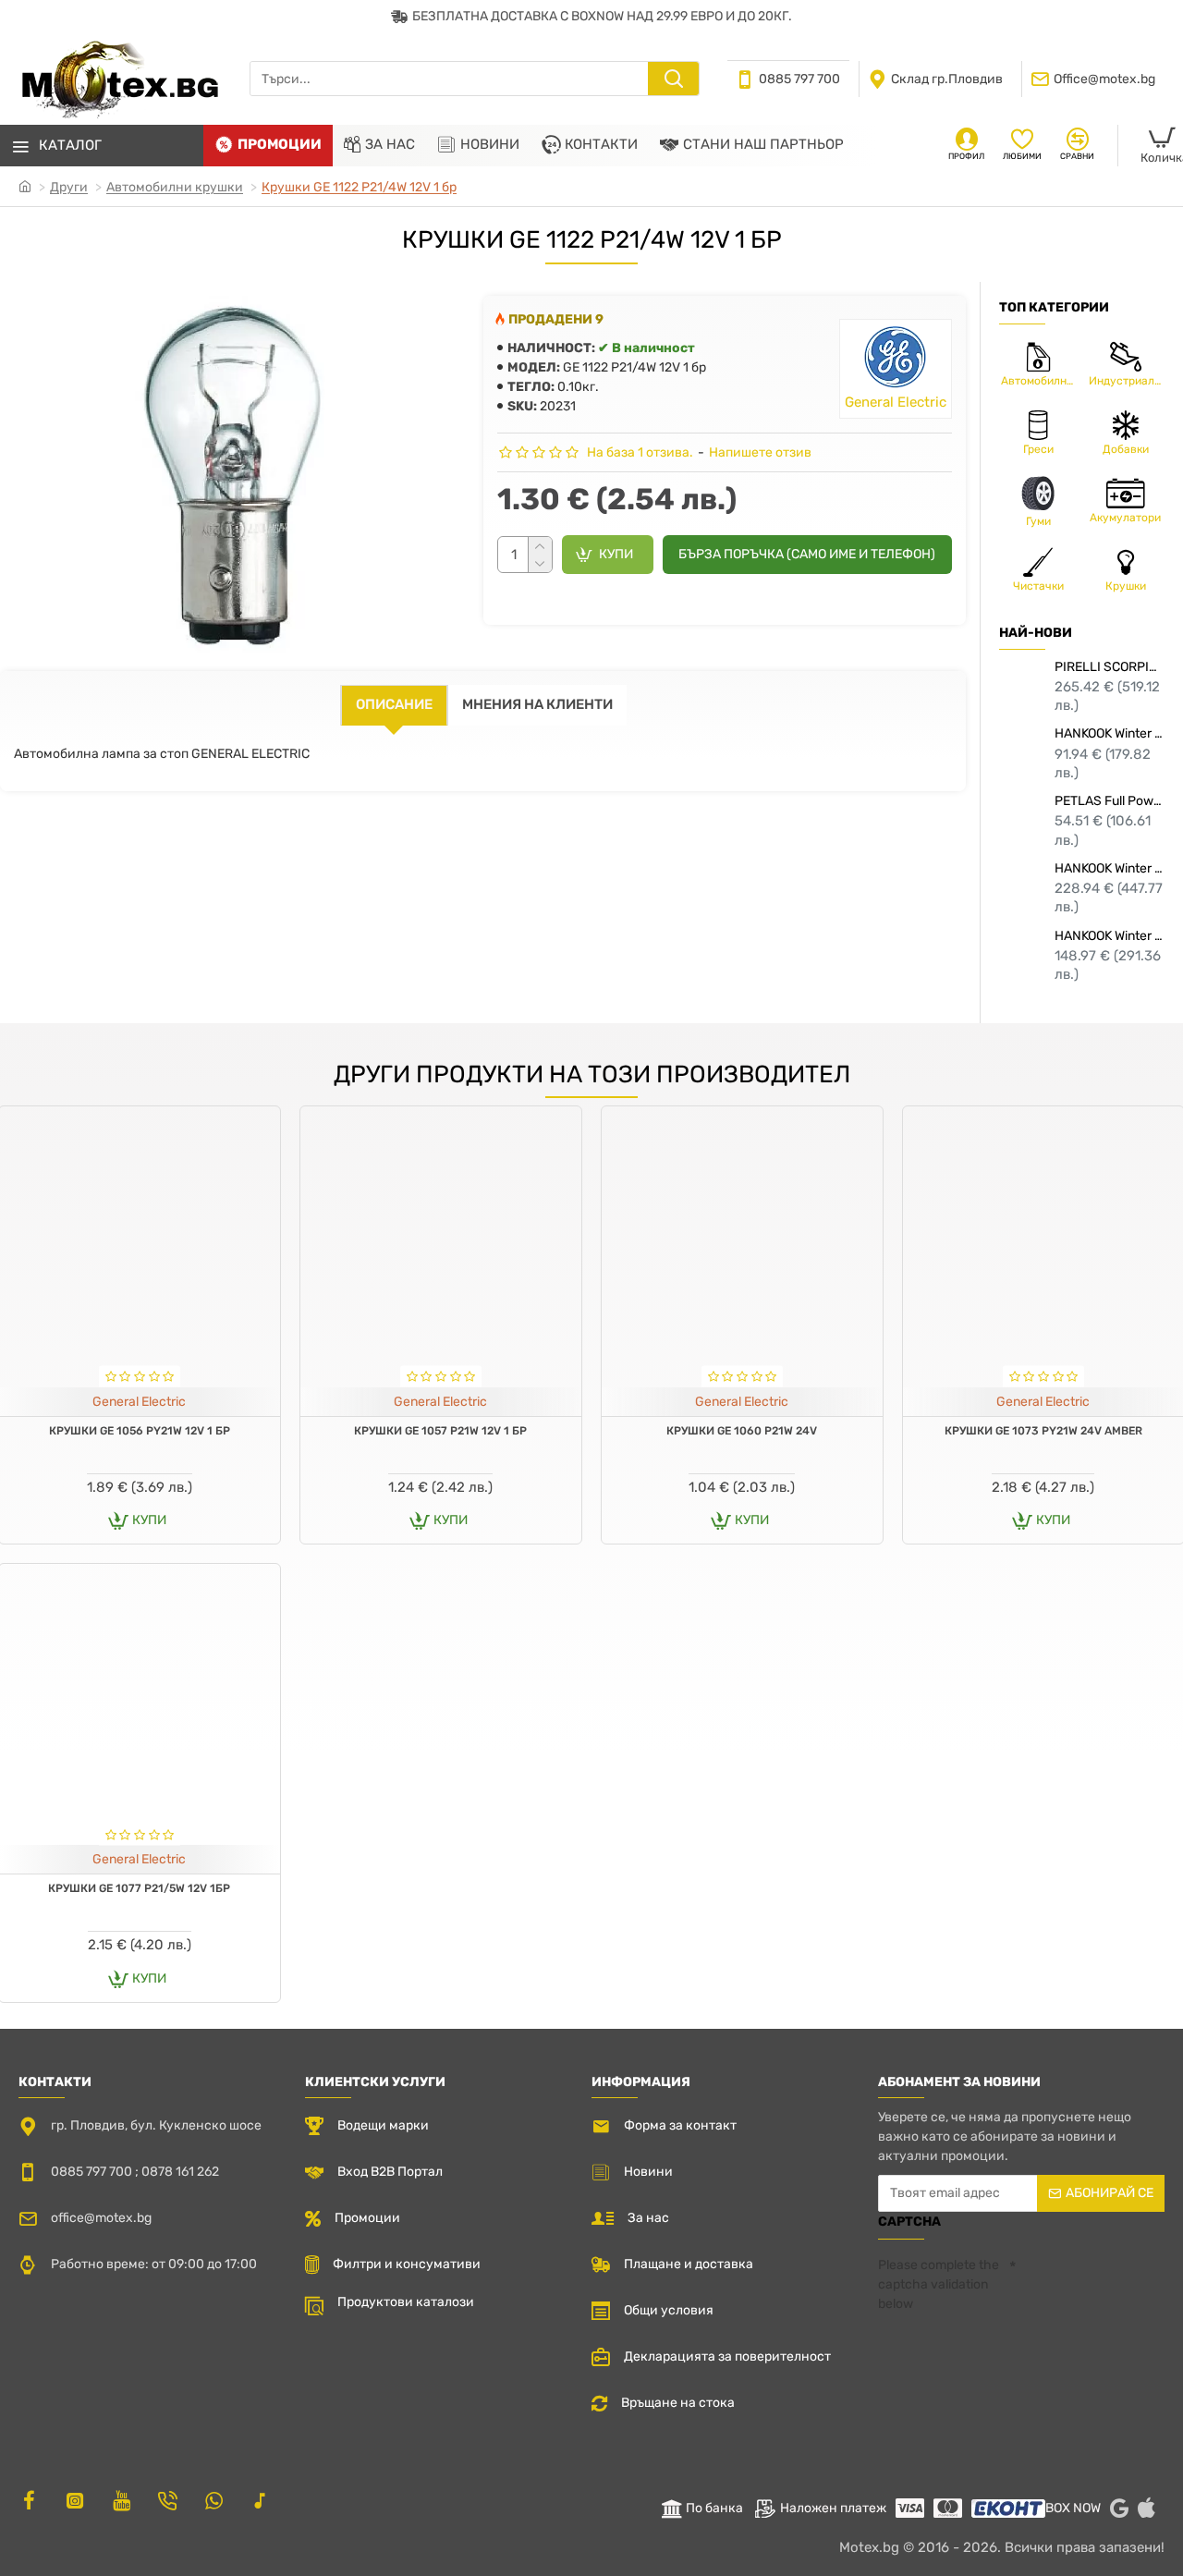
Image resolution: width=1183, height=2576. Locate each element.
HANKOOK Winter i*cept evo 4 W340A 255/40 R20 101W (1110, 868)
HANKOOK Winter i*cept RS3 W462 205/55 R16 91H (1110, 733)
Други (69, 187)
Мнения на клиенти (537, 704)
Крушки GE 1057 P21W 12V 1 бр (440, 1431)
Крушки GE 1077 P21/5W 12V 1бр (139, 1888)
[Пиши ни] (167, 2500)
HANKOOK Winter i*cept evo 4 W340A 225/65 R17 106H (1110, 936)
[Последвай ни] (29, 2500)
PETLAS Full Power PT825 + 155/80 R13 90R (1110, 801)
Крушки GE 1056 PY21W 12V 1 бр (140, 1431)
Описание (394, 704)
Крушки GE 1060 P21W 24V (742, 1431)
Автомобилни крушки (175, 187)
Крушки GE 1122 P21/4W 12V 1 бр (359, 187)
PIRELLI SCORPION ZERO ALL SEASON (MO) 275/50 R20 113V (1110, 667)
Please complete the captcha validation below (939, 2284)
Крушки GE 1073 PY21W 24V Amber (1043, 1431)
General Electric (139, 1402)
